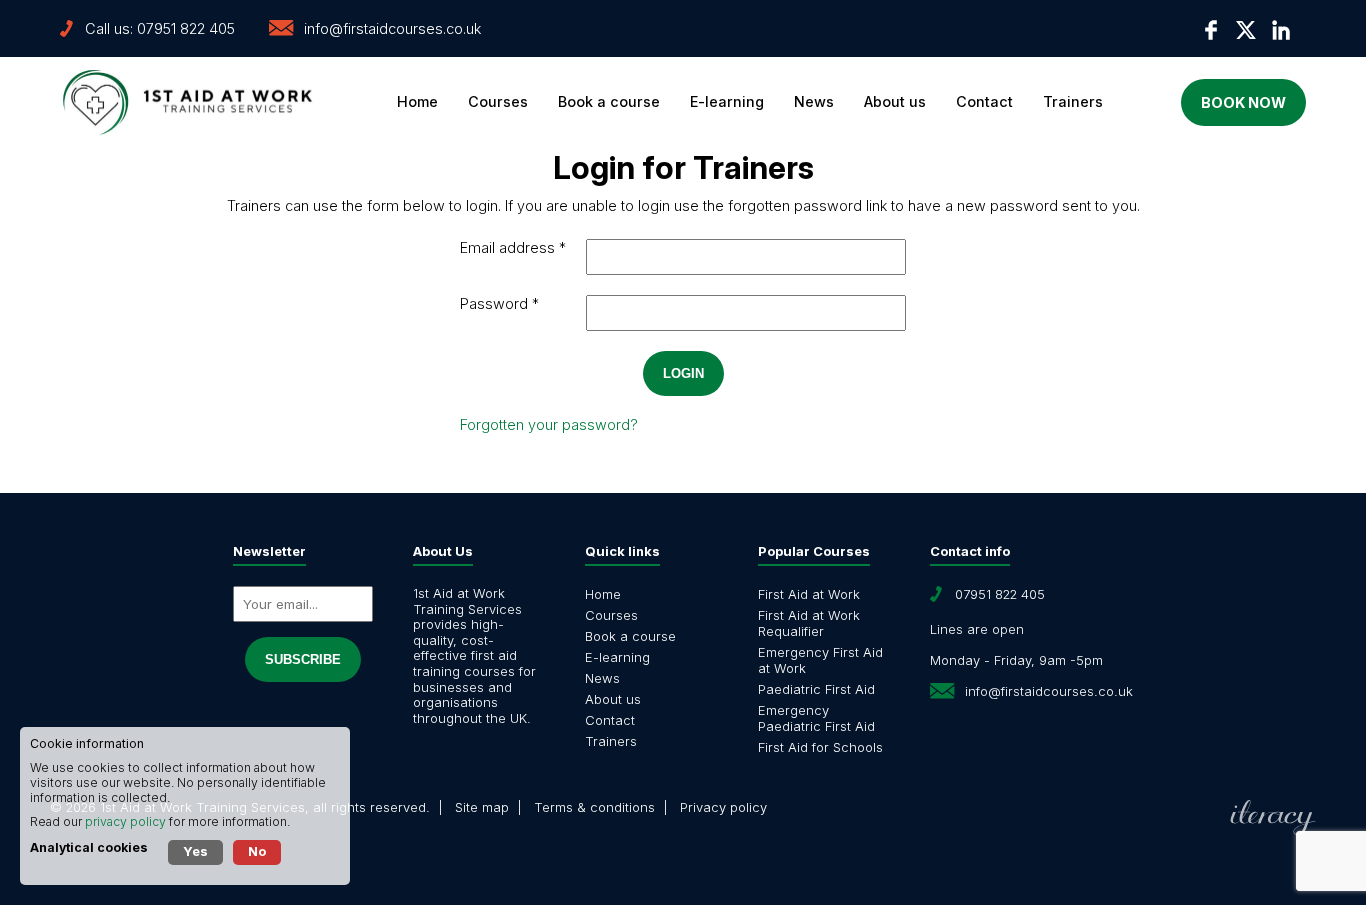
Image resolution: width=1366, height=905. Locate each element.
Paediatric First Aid (816, 689)
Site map (482, 807)
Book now (1243, 102)
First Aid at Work (809, 594)
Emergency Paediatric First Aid (816, 718)
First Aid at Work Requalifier (809, 623)
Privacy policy (723, 807)
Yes (195, 851)
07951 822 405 (186, 28)
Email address (507, 247)
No (257, 851)
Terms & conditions (594, 807)
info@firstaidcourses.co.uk (392, 28)
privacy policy (125, 821)
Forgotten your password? (549, 424)
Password (494, 303)
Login (683, 373)
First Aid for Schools (820, 747)
